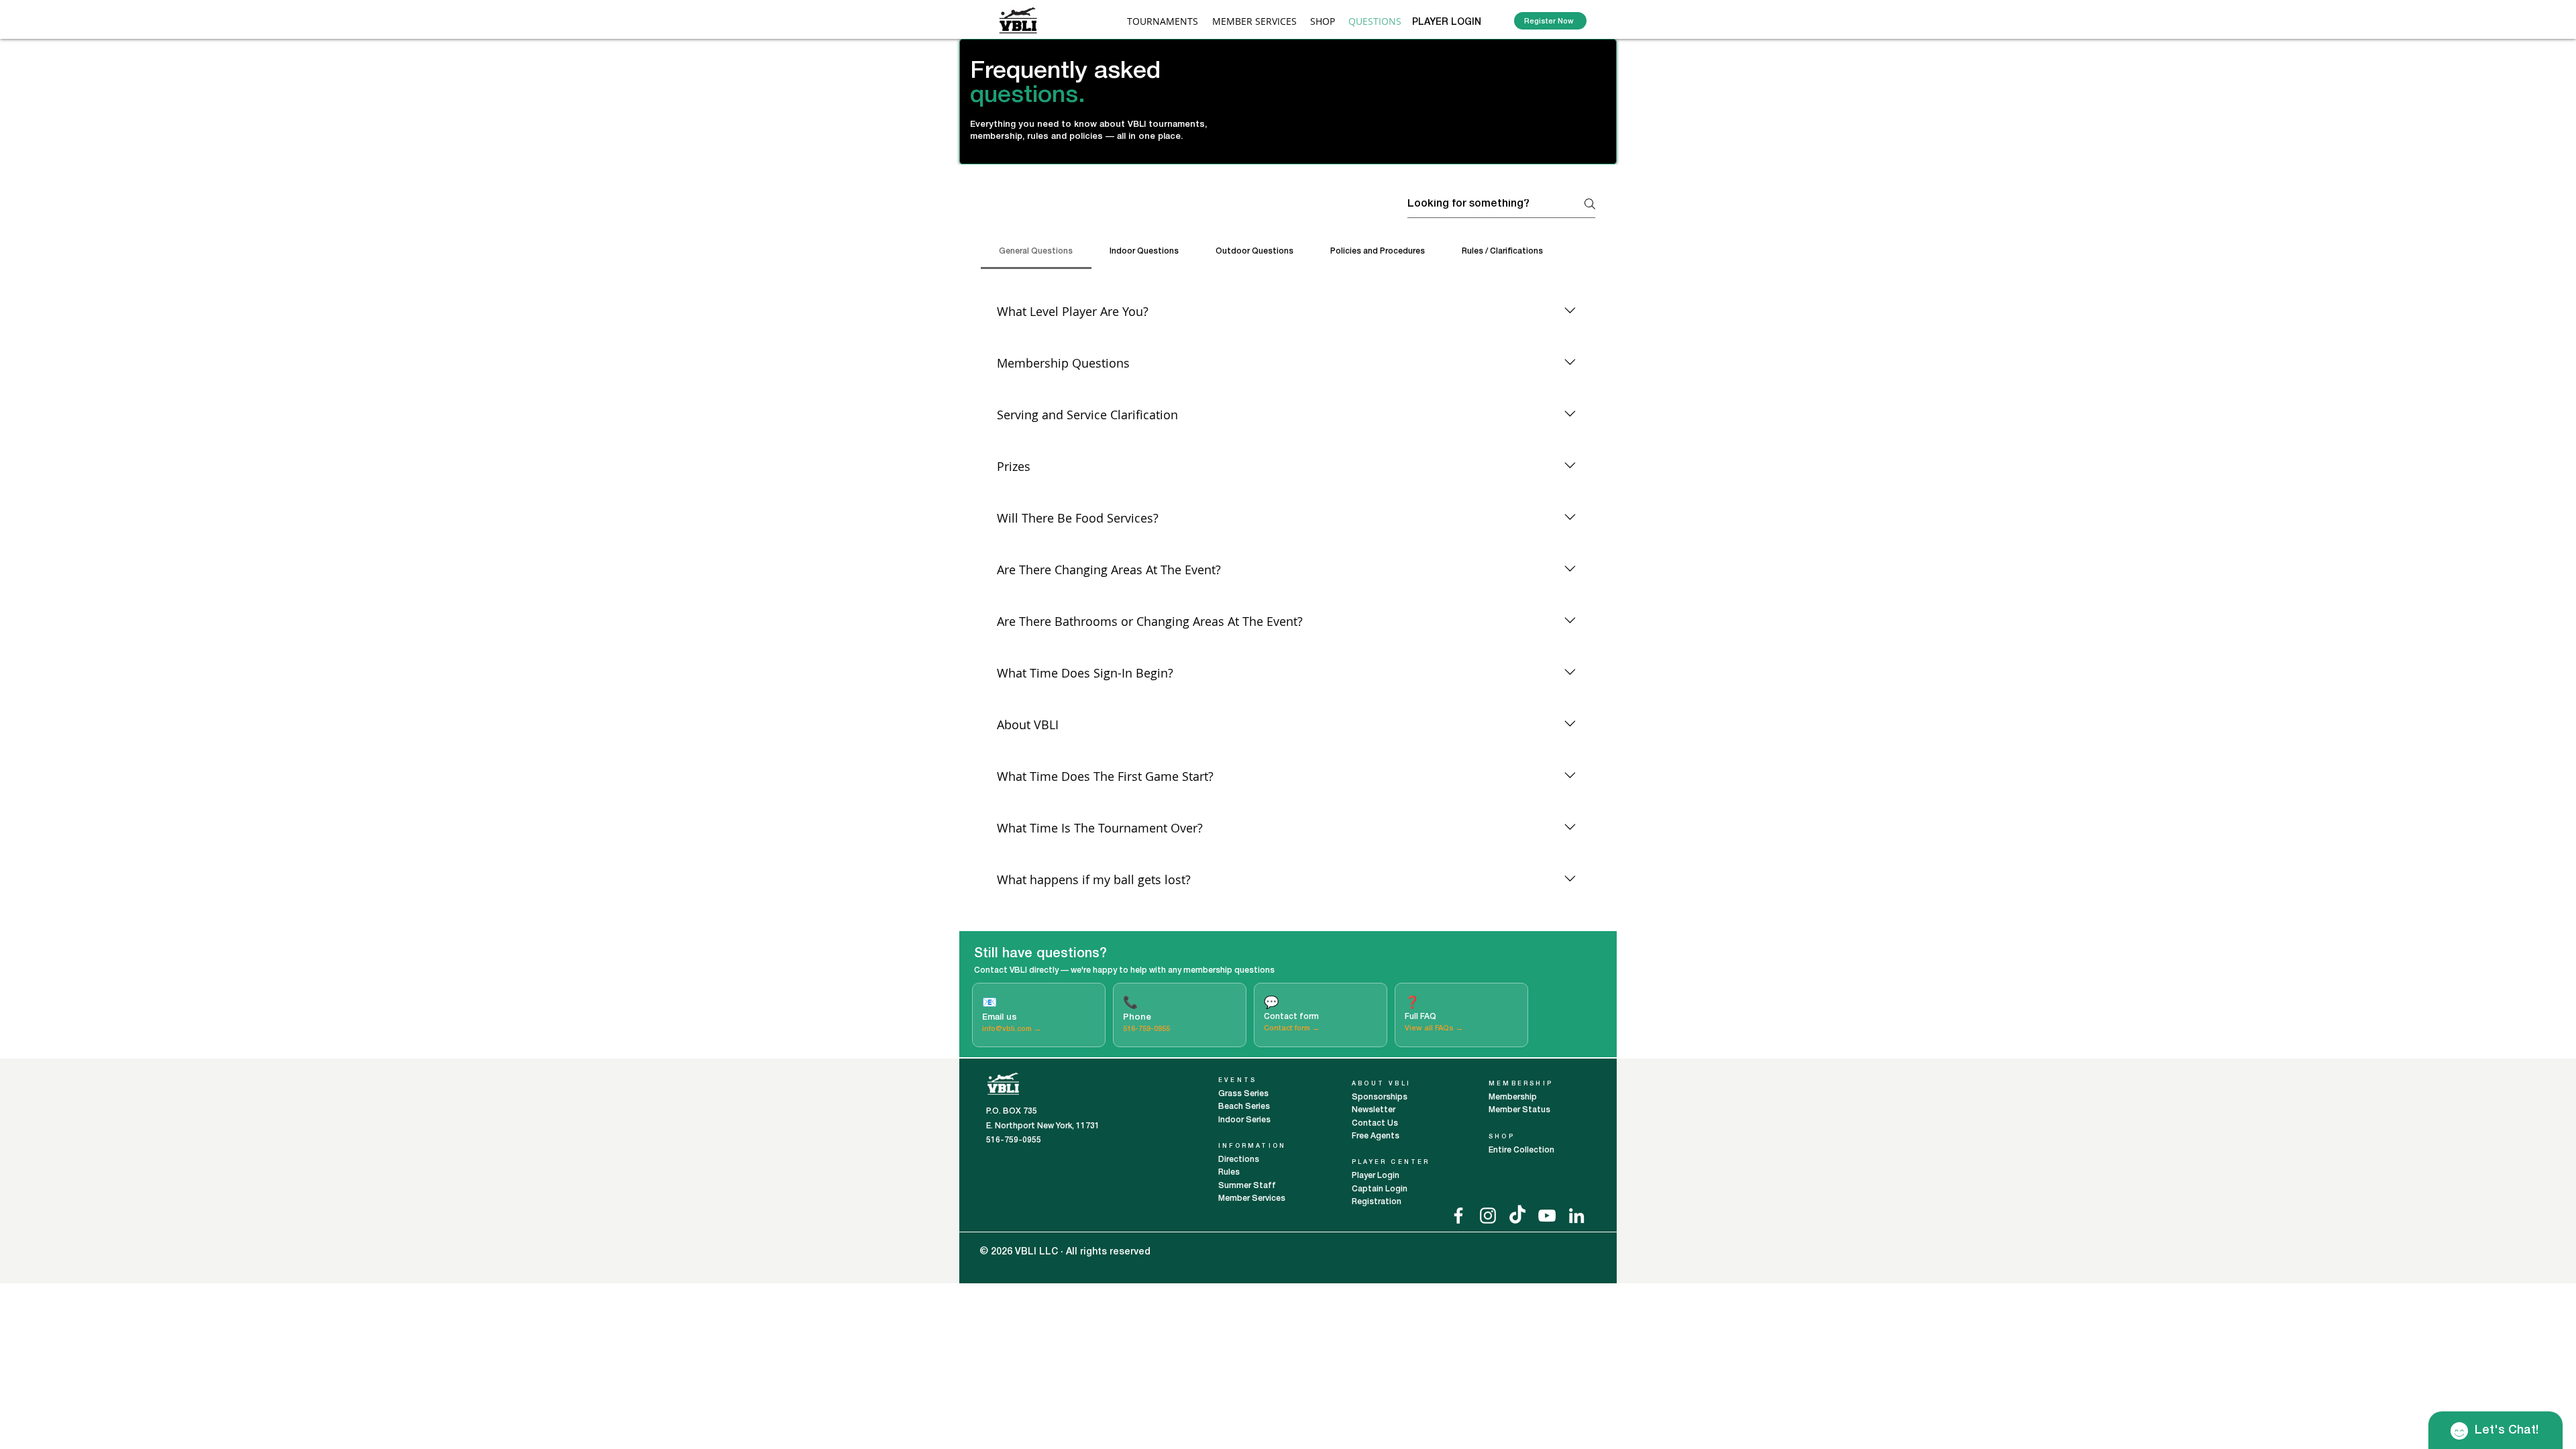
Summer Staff (1247, 1186)
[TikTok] (1517, 1216)
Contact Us (1375, 1123)
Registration (1377, 1202)
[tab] (1036, 252)
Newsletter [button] (1374, 1110)
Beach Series (1244, 1107)
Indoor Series (1244, 1120)
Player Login (1377, 1176)
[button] (1254, 21)
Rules (1229, 1172)
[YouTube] (1547, 1216)
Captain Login (1380, 1189)
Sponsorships (1380, 1097)
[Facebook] (1458, 1216)
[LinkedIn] (1576, 1216)
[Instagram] (1488, 1216)
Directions (1240, 1160)
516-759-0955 (1146, 1029)
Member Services (1252, 1198)
